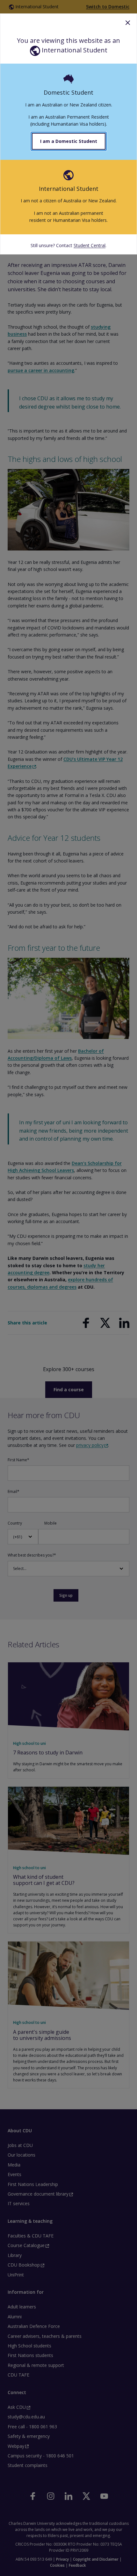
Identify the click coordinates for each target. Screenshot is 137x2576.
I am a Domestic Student (69, 141)
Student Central (90, 245)
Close (128, 23)
